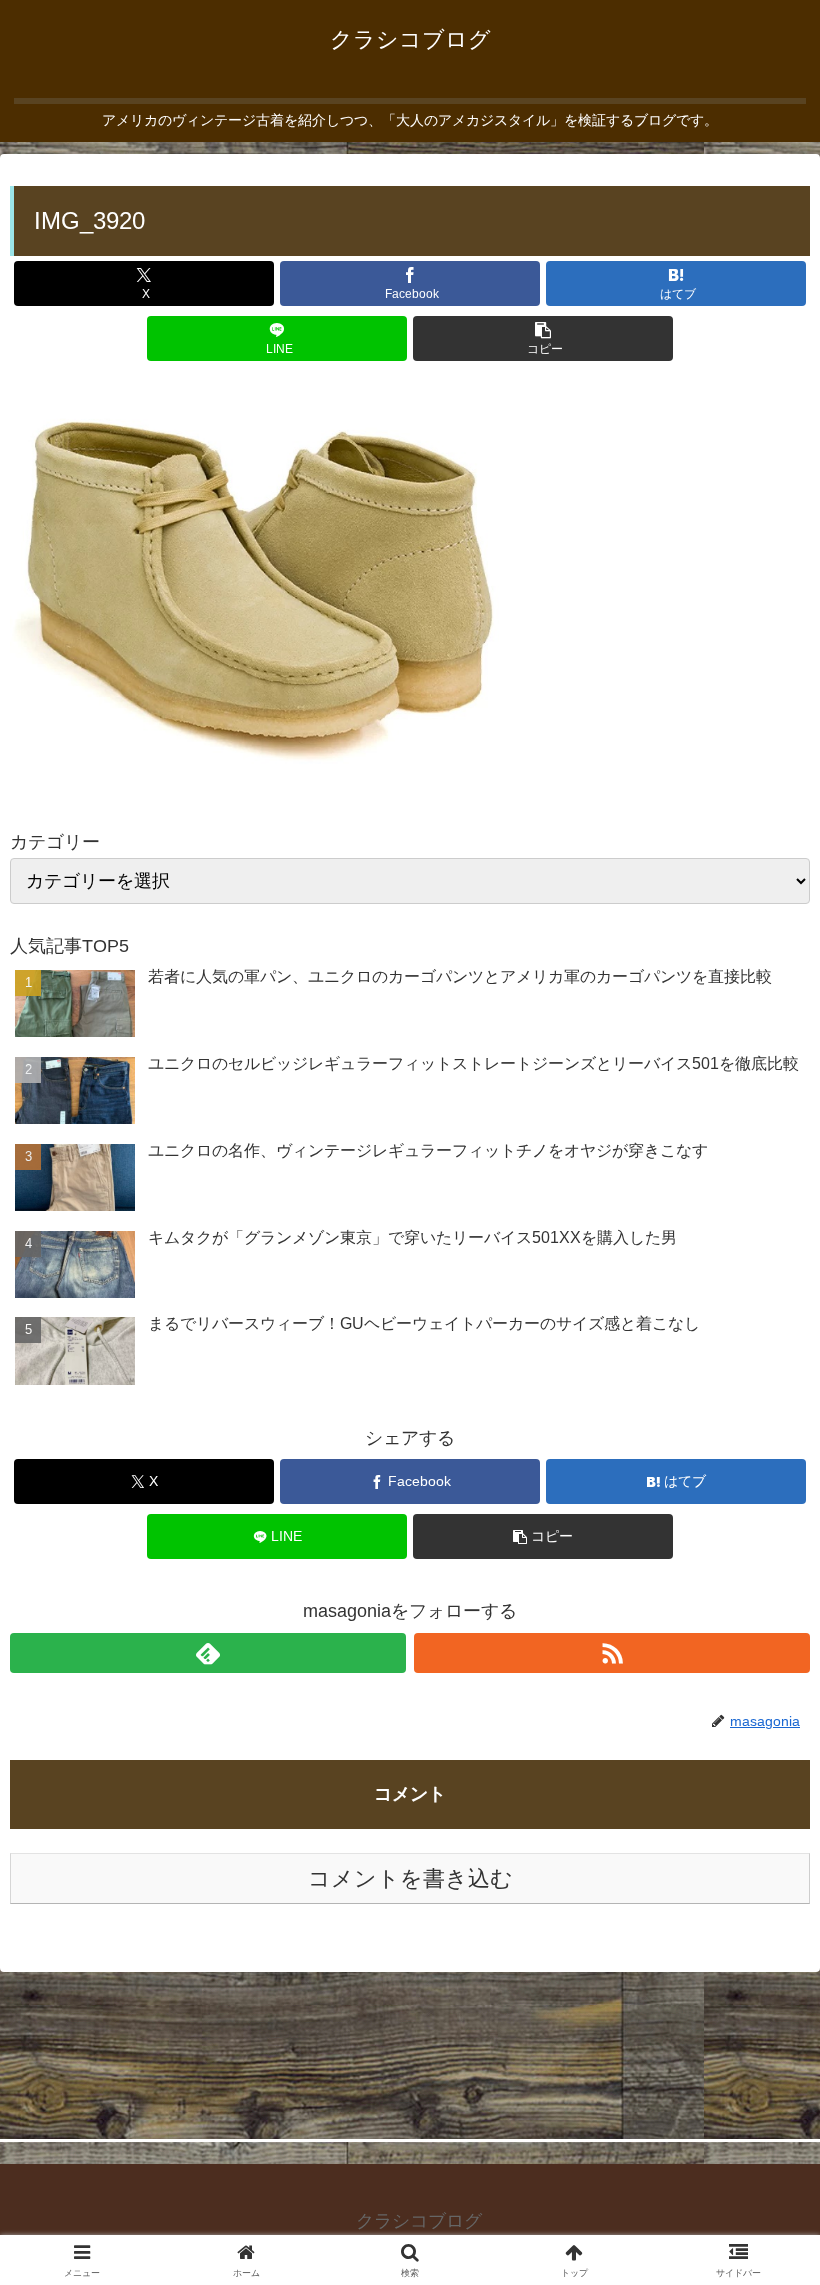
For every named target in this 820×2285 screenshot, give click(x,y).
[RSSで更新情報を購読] (612, 1653)
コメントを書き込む (410, 1878)
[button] (543, 338)
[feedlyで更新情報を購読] (208, 1653)
